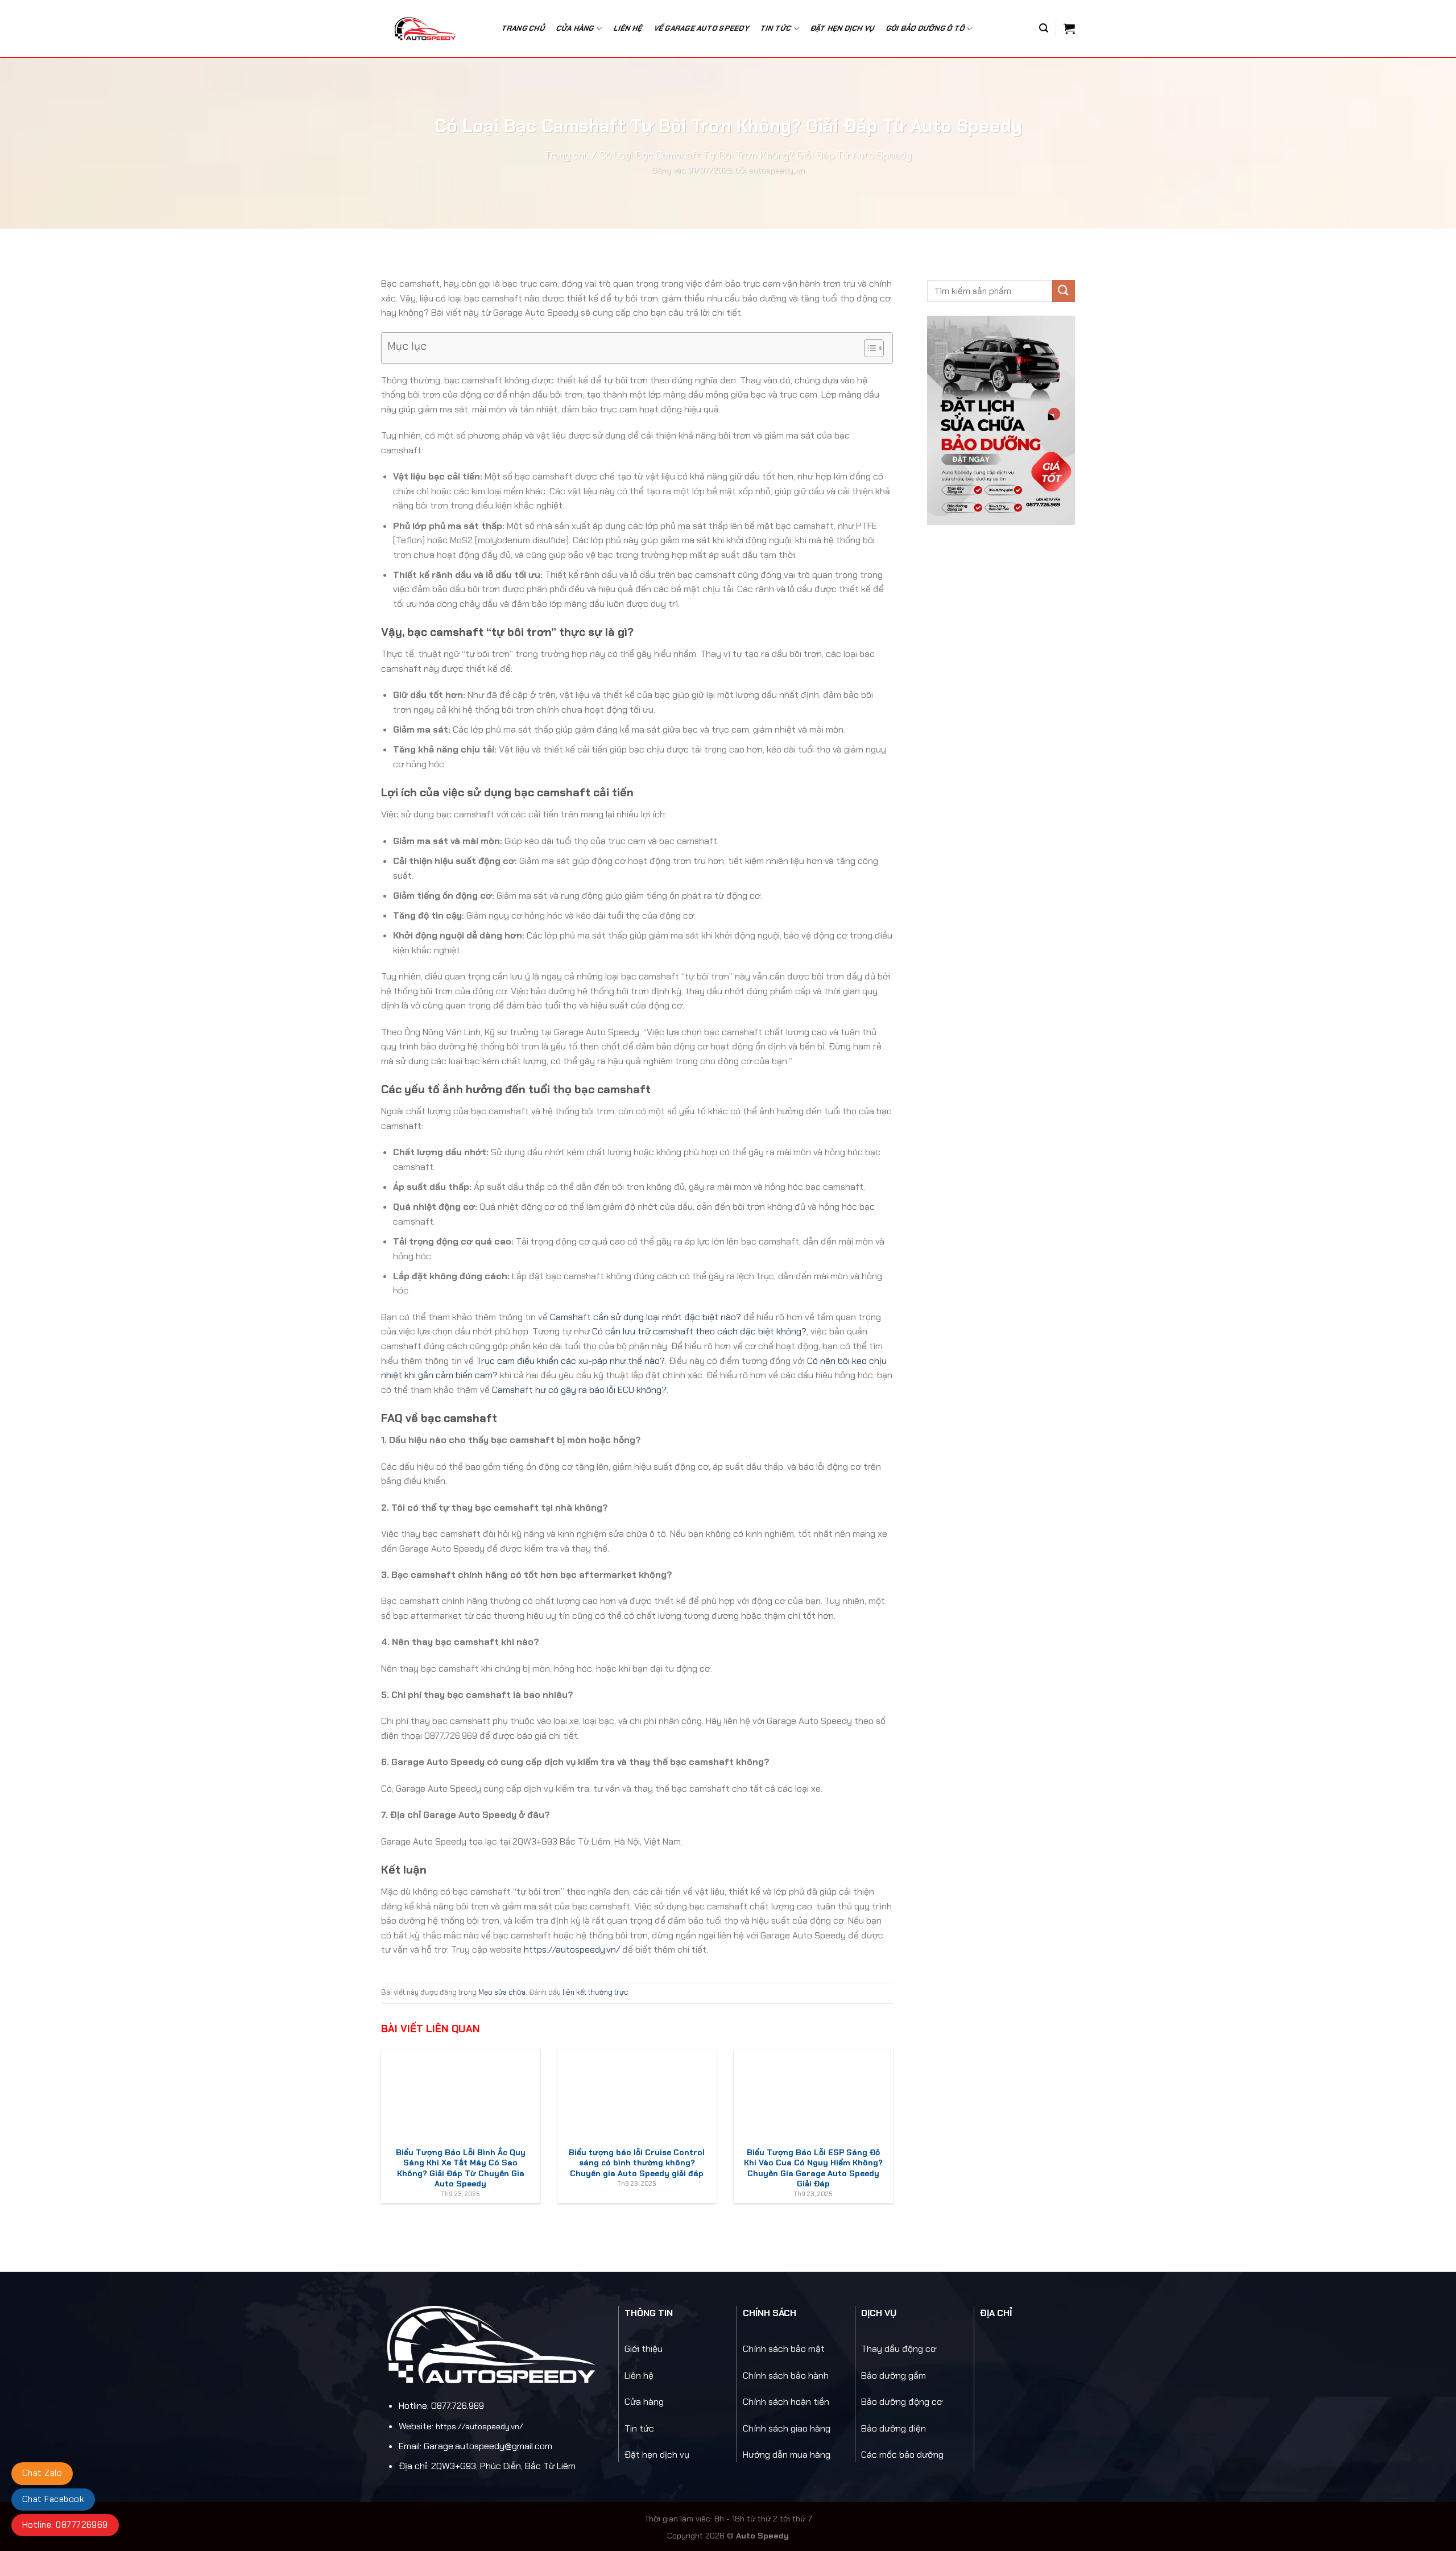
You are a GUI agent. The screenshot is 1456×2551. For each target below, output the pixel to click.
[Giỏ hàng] (1069, 28)
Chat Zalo (42, 2473)
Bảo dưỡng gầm (894, 2376)
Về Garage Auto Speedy (702, 28)
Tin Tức (776, 28)
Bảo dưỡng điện (894, 2428)
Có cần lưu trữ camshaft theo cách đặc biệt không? (699, 1331)
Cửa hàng (575, 28)
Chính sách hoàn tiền (786, 2402)
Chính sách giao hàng (787, 2428)
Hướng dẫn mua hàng (787, 2455)
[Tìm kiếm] (1044, 28)
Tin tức (639, 2428)
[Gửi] (1064, 291)
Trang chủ (524, 28)
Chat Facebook (53, 2499)
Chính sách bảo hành (786, 2376)
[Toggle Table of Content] (868, 348)
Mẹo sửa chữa (502, 1992)
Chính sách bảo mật (784, 2349)
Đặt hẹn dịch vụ (843, 28)
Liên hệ (628, 28)
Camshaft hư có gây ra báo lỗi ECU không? (579, 1390)
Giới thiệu (644, 2349)
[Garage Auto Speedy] (431, 28)
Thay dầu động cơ (899, 2349)
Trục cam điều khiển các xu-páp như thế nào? (570, 1361)
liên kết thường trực (595, 1992)
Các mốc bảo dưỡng (902, 2455)
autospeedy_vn (777, 170)
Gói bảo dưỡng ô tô (926, 28)
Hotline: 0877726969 (65, 2525)
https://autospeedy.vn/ (572, 1950)
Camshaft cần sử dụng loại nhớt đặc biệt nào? (646, 1317)
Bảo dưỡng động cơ (902, 2402)
